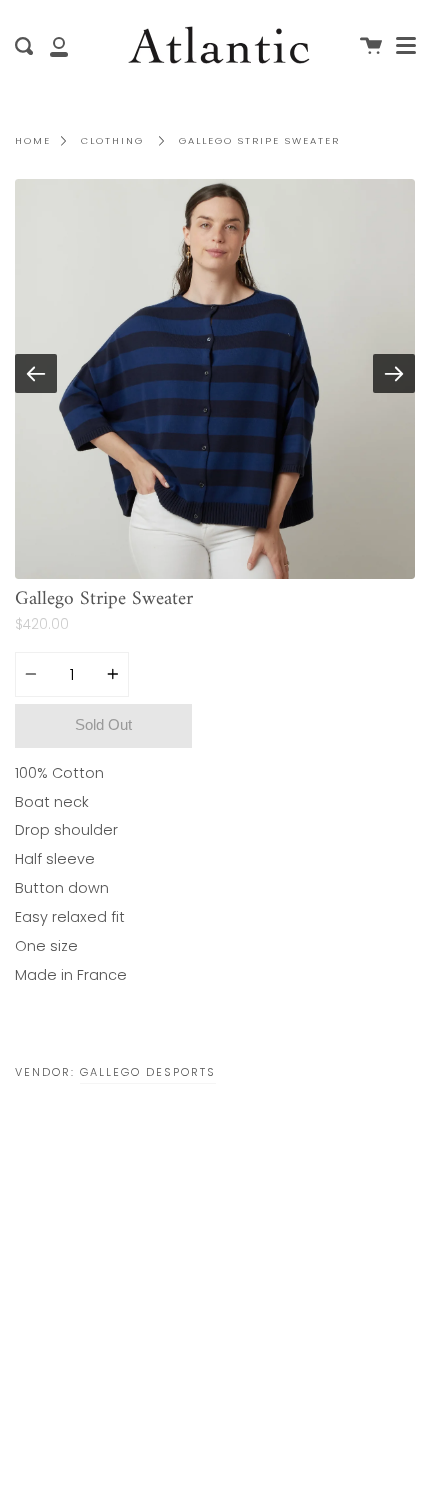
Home (33, 140)
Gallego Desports (148, 1072)
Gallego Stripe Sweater (259, 140)
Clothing (112, 140)
